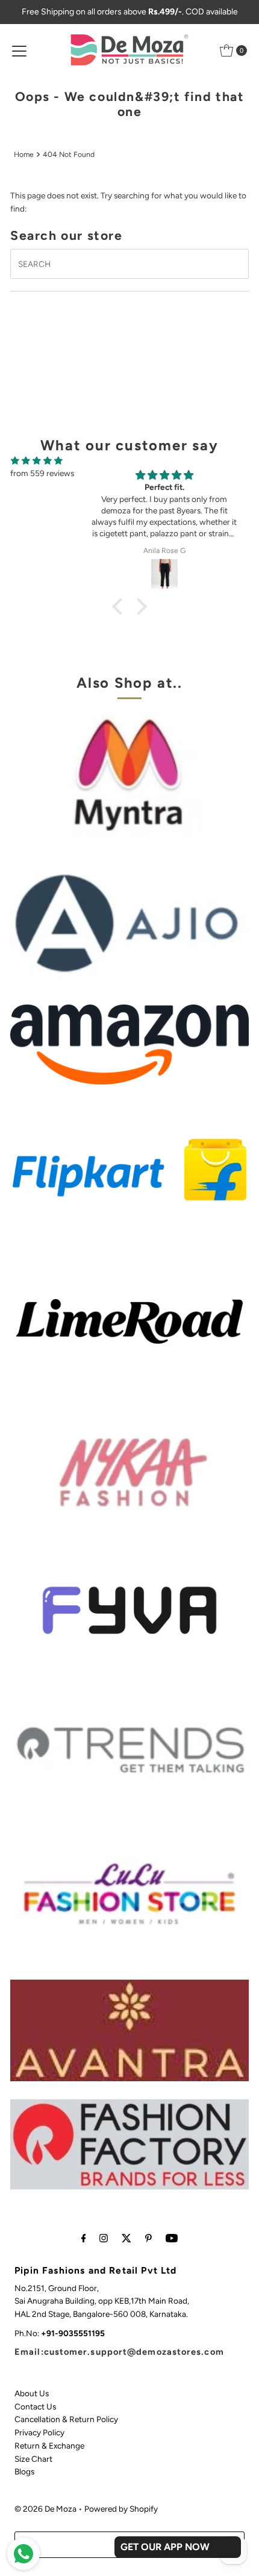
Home (24, 154)
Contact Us (35, 2406)
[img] (37, 461)
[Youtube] (172, 2238)
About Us (32, 2393)
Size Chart (33, 2459)
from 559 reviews (42, 473)
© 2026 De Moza (45, 2509)
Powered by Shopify (121, 2509)
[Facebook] (84, 2238)
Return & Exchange (49, 2446)
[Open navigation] (19, 50)
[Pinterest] (148, 2238)
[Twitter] (126, 2238)
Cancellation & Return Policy (66, 2419)
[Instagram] (104, 2238)
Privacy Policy (39, 2432)
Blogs (24, 2471)
